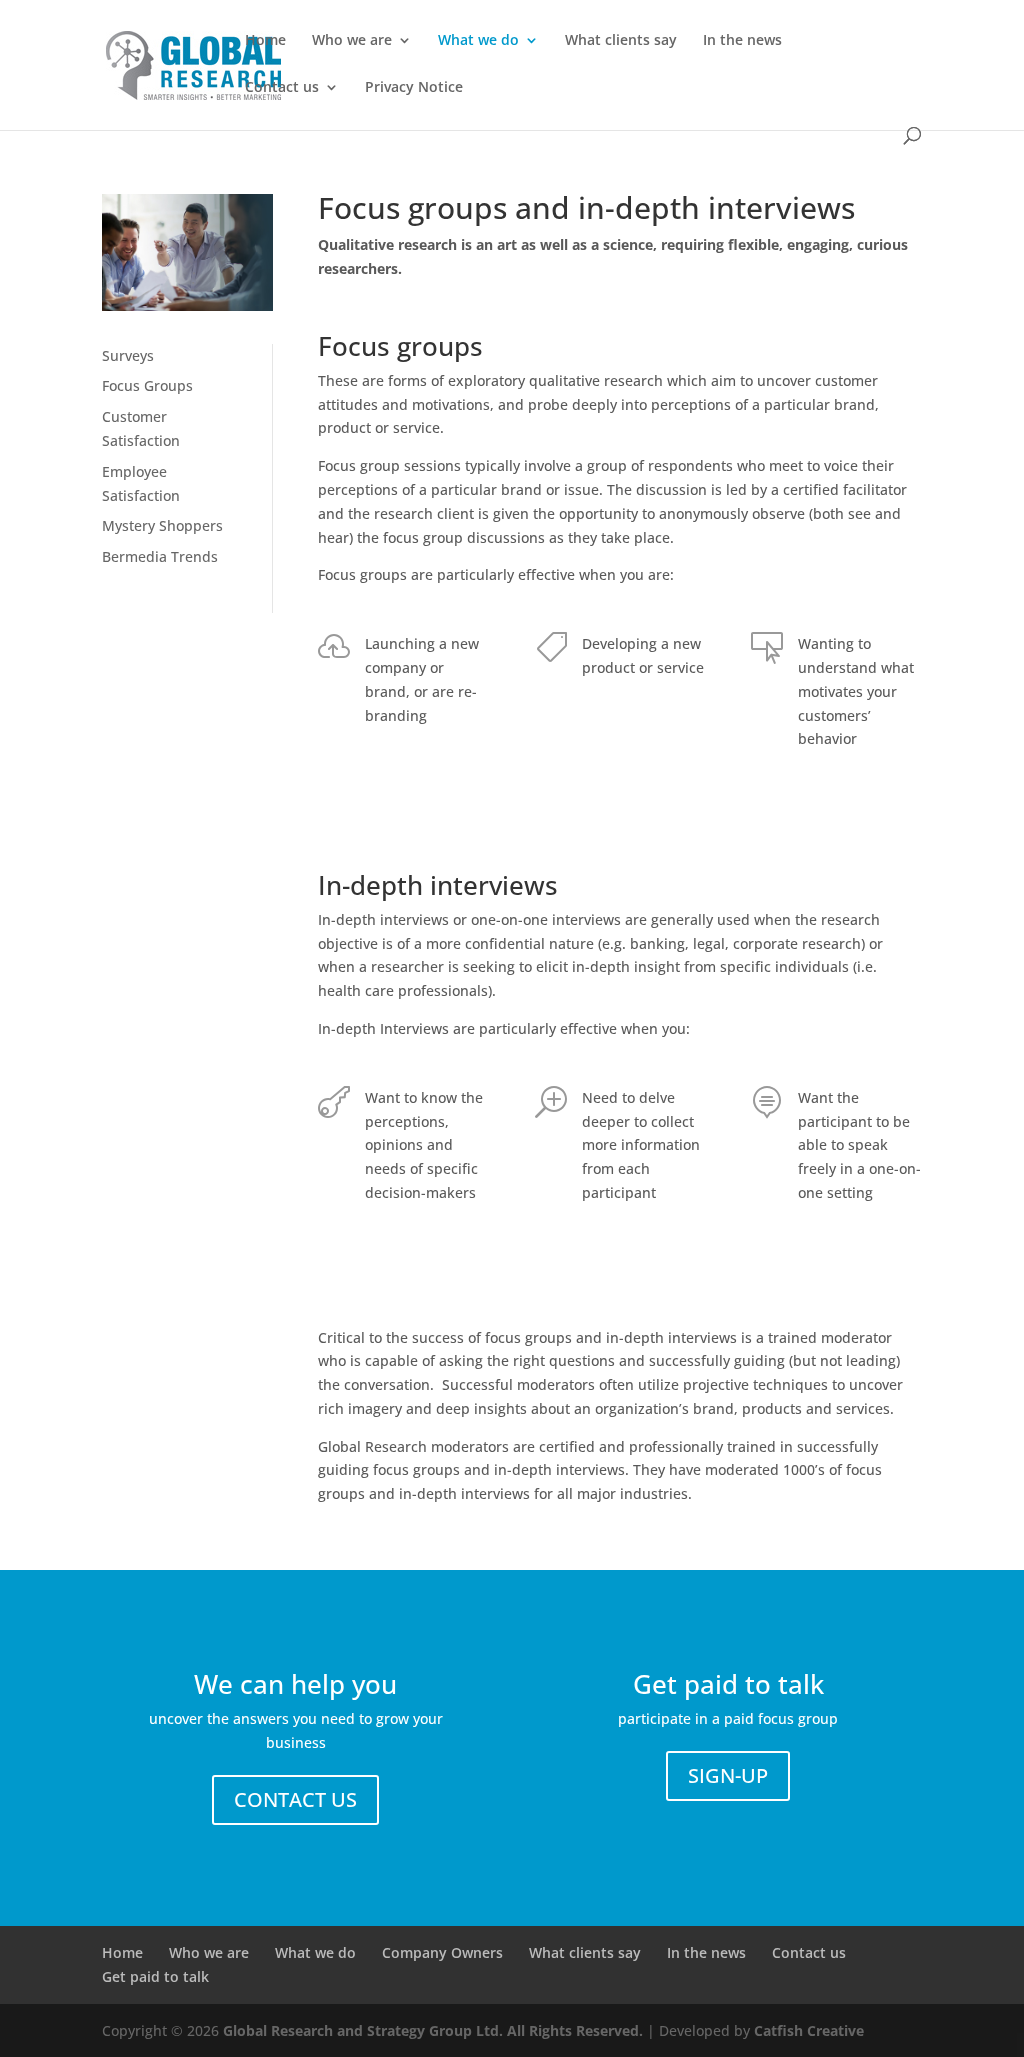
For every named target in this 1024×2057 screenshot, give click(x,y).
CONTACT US (295, 1799)
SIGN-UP (728, 1775)
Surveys (128, 355)
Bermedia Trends (160, 556)
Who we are (352, 41)
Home (265, 41)
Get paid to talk (155, 1976)
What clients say (621, 41)
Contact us (282, 88)
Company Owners (442, 1952)
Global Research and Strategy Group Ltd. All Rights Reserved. (433, 2030)
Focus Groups (147, 385)
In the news (742, 41)
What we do (478, 41)
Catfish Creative (809, 2030)
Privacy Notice (414, 88)
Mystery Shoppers (162, 525)
